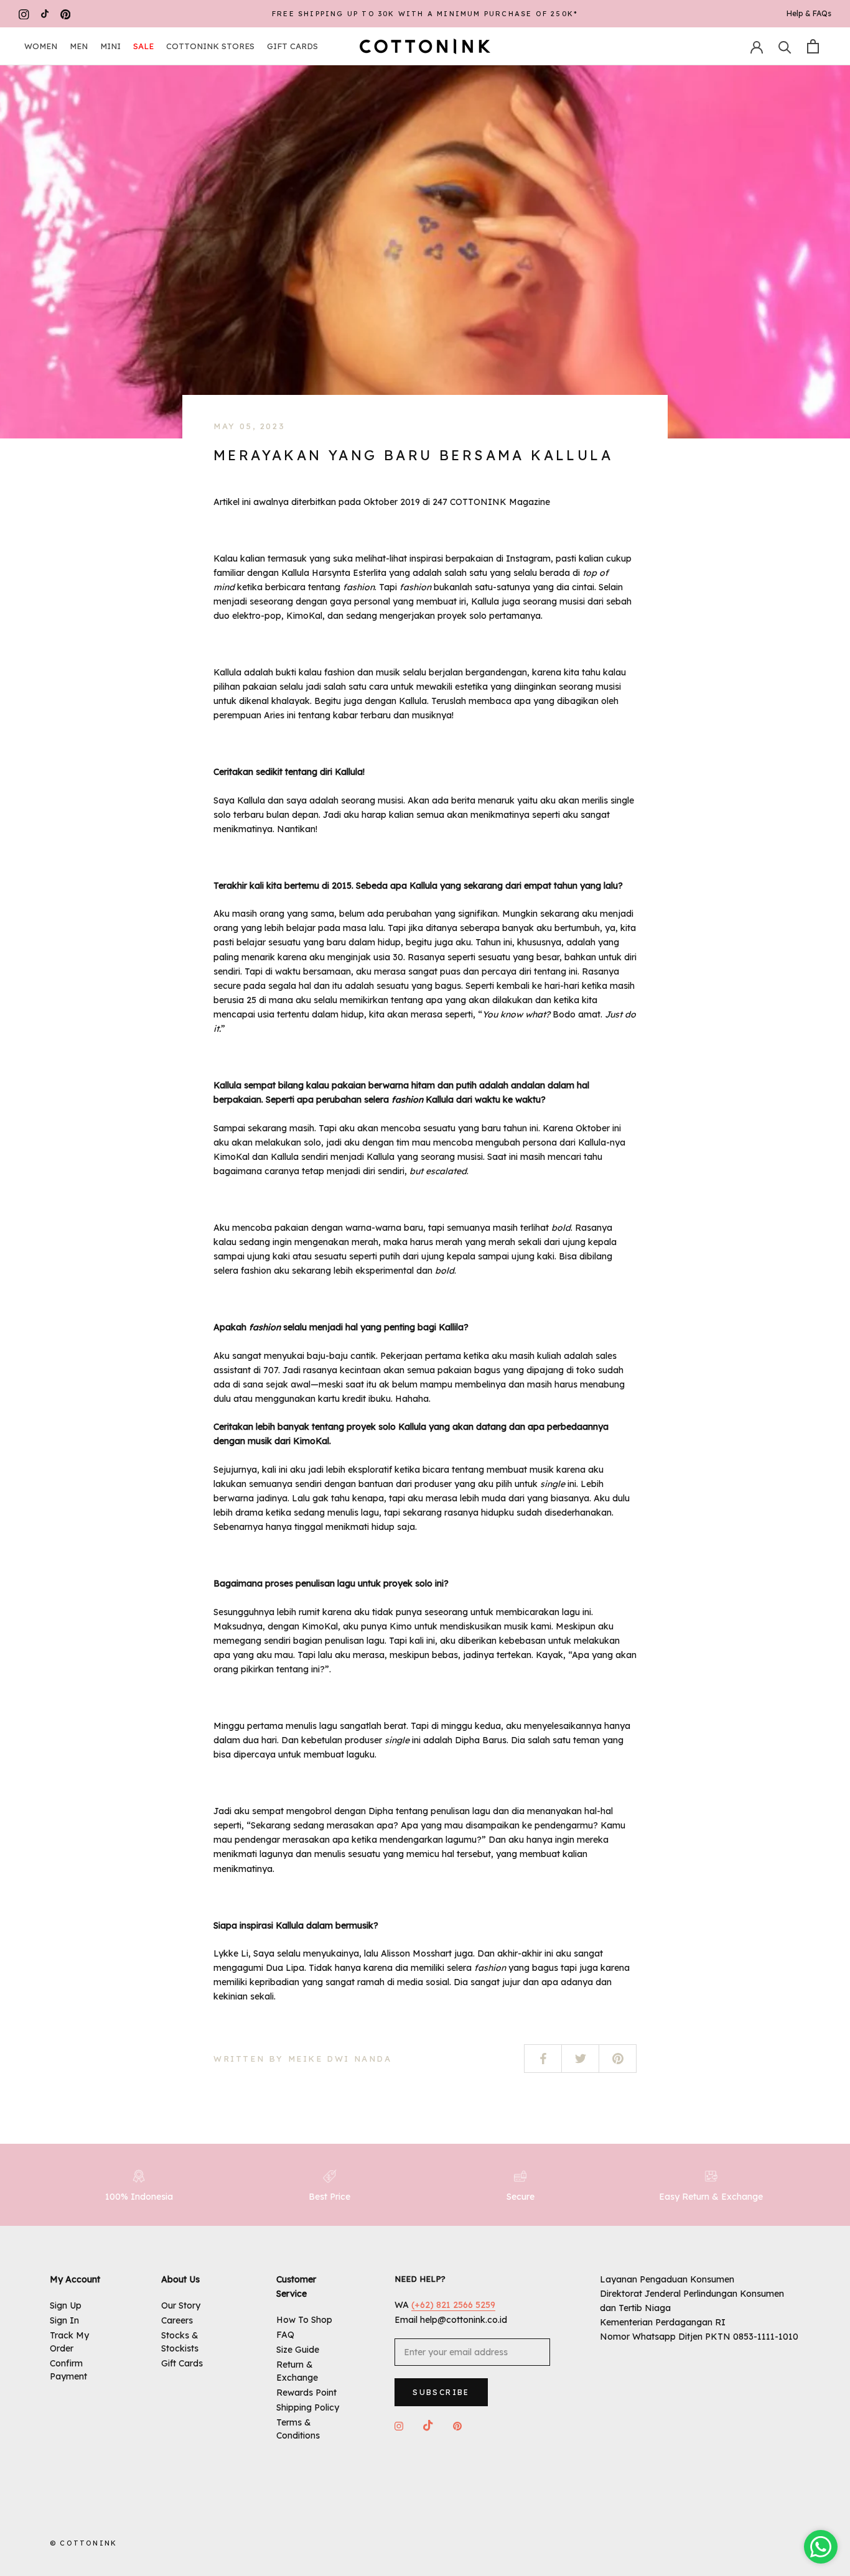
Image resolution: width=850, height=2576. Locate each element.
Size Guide (298, 2350)
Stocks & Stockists (180, 2342)
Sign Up (66, 2305)
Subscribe (441, 2392)
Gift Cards (292, 46)
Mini (110, 46)
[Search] (785, 46)
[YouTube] (45, 14)
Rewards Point (306, 2393)
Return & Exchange (297, 2371)
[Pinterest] (66, 14)
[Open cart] (813, 46)
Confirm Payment (68, 2370)
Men (79, 46)
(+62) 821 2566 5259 (453, 2305)
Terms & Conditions (298, 2429)
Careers (177, 2320)
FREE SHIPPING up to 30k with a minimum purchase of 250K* (425, 14)
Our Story (181, 2305)
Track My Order (69, 2342)
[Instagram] (24, 14)
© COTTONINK (83, 2543)
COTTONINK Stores (210, 46)
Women (41, 46)
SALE (143, 46)
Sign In (64, 2320)
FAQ (285, 2335)
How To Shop (304, 2320)
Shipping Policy (308, 2407)
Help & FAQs (809, 13)
